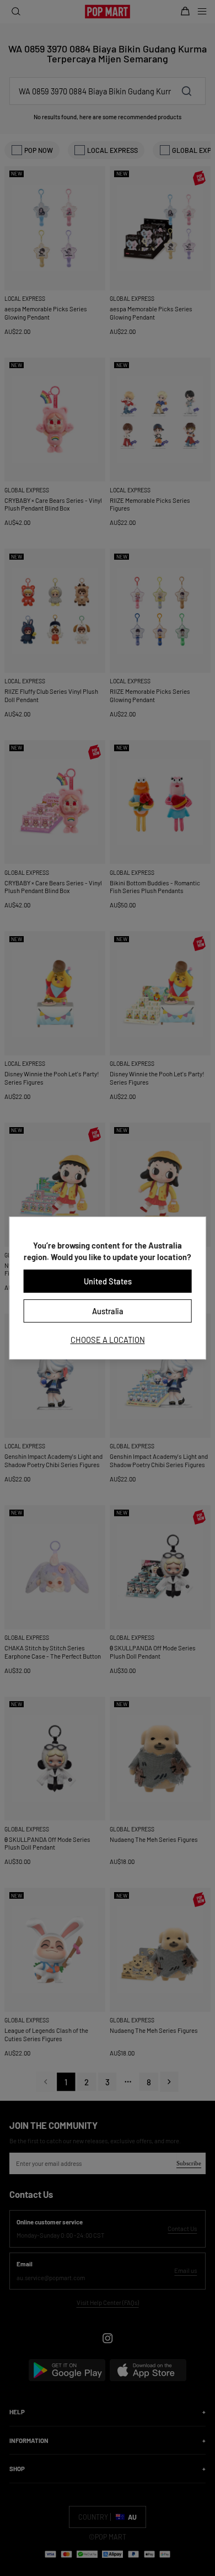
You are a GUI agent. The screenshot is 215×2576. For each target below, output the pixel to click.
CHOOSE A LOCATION (108, 1340)
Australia (108, 1311)
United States (108, 1281)
